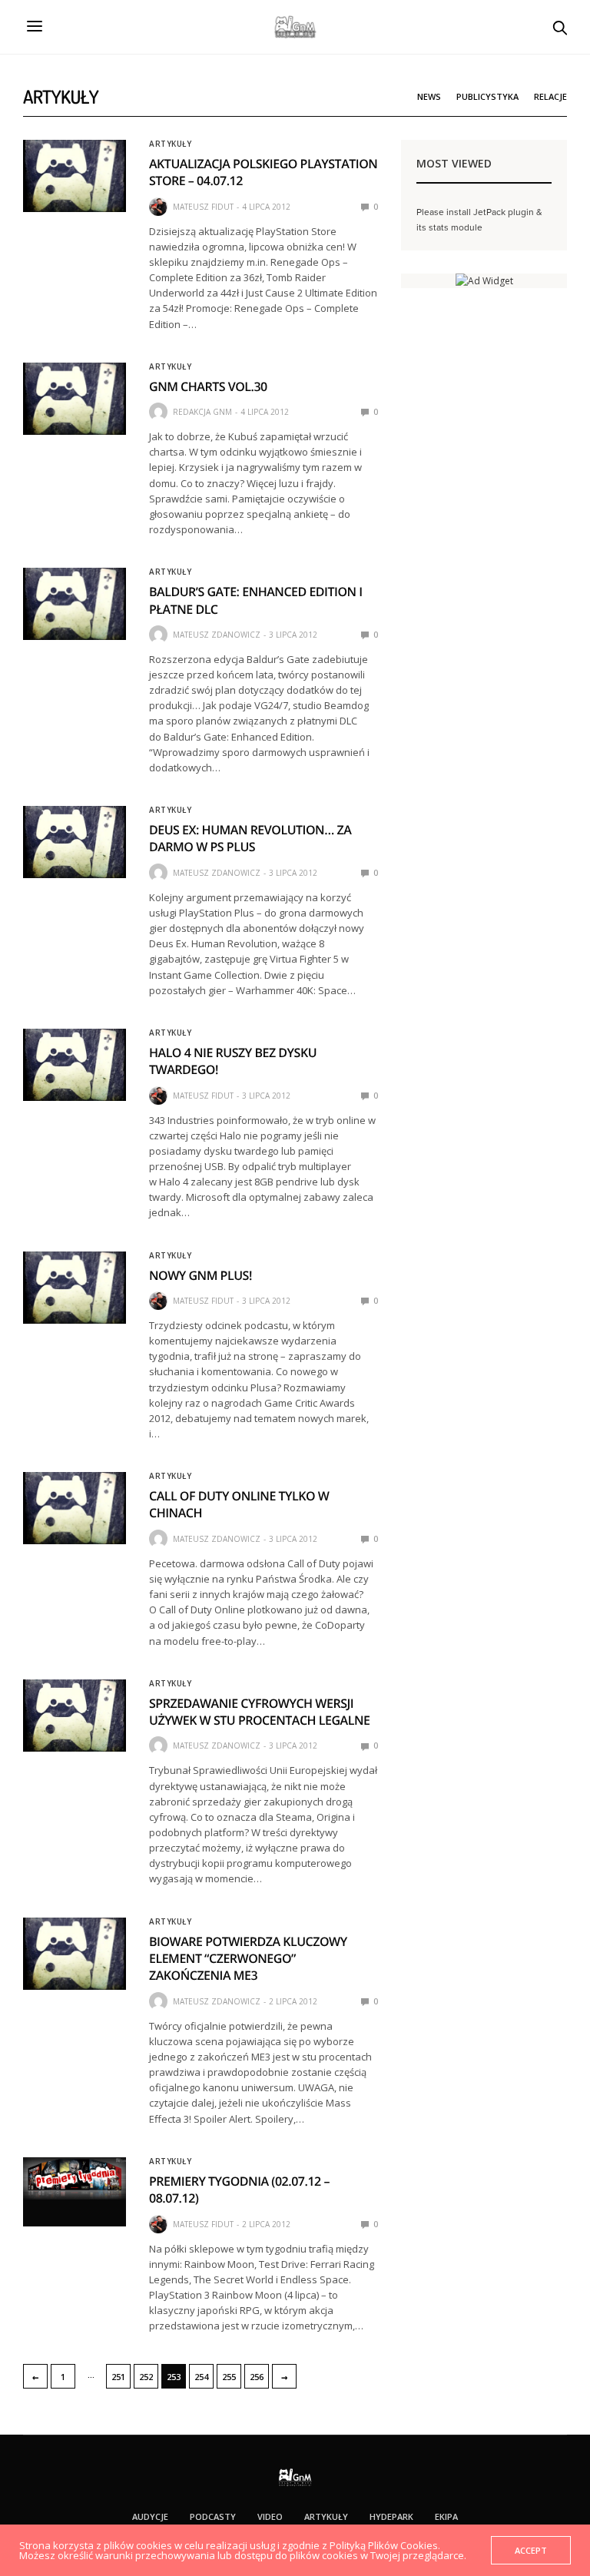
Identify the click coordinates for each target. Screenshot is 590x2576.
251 (118, 2377)
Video (270, 2516)
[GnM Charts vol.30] (75, 399)
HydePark (391, 2516)
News (429, 96)
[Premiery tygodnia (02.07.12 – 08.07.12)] (75, 2178)
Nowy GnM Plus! (201, 1275)
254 (201, 2377)
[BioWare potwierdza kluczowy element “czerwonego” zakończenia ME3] (75, 1954)
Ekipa (446, 2516)
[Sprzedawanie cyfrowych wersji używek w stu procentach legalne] (75, 1716)
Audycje (150, 2516)
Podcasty (213, 2516)
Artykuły (170, 144)
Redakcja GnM (202, 412)
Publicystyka (487, 96)
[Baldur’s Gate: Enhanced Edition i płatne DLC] (75, 604)
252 (146, 2377)
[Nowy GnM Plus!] (75, 1288)
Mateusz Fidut (203, 207)
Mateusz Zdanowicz (217, 635)
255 (229, 2377)
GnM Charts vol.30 (208, 386)
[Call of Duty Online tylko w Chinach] (75, 1508)
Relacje (550, 96)
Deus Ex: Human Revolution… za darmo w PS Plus (250, 838)
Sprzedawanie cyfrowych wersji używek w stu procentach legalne (259, 1712)
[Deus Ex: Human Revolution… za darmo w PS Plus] (75, 842)
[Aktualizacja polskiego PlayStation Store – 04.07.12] (75, 176)
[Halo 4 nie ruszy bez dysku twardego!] (75, 1065)
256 (257, 2377)
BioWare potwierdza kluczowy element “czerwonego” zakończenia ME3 (248, 1959)
